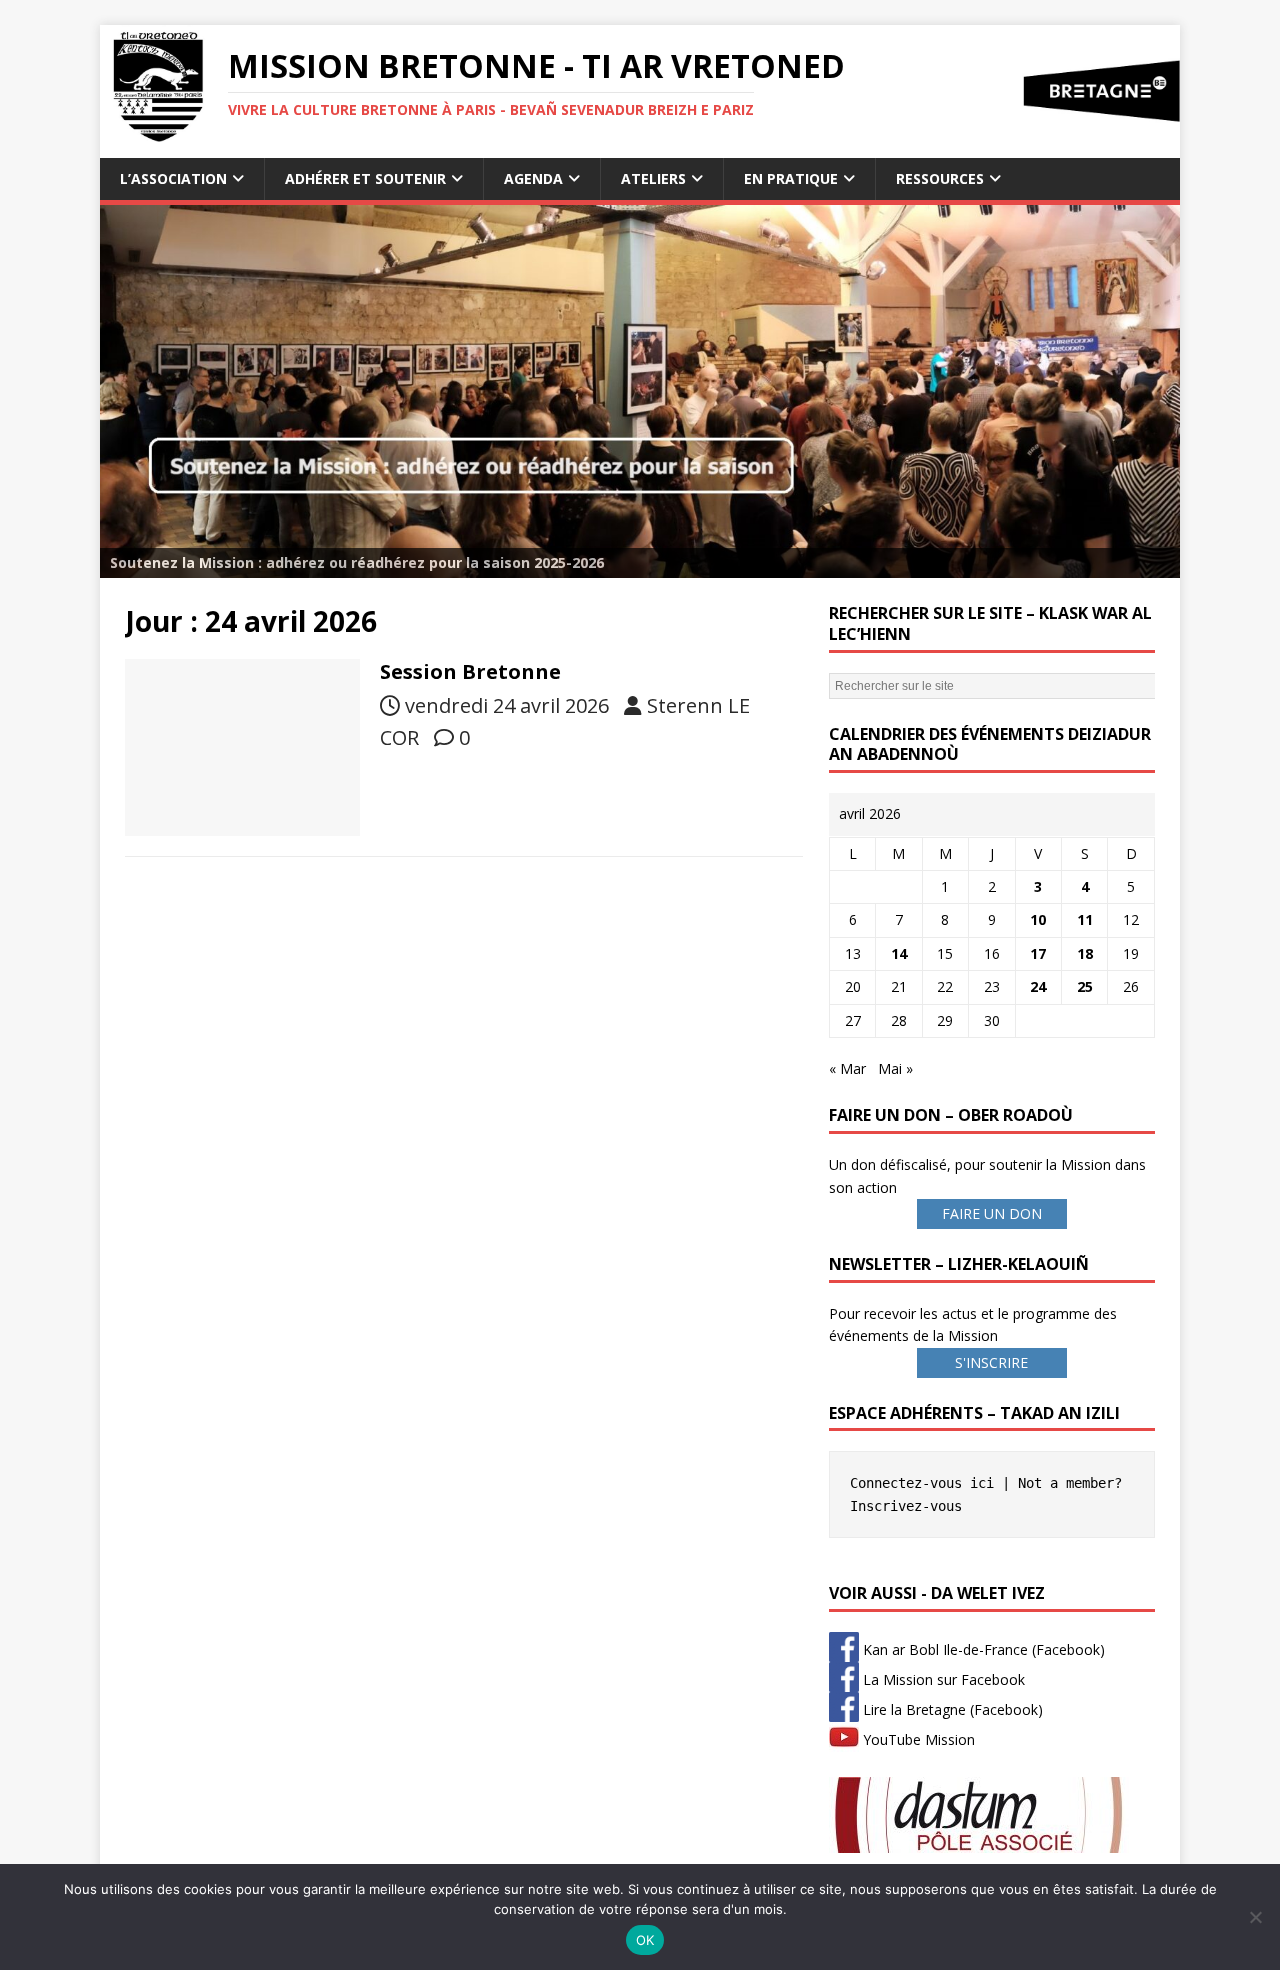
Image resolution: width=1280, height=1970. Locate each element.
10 (1038, 919)
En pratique (791, 178)
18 (1085, 953)
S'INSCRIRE (991, 1362)
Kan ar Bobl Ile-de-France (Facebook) (982, 1649)
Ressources (940, 178)
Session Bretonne (470, 671)
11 (1085, 919)
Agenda (533, 178)
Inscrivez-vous (906, 1506)
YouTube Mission (917, 1739)
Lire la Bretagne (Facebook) (951, 1709)
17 (1038, 953)
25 (1085, 986)
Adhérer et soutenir (365, 178)
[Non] (1255, 1917)
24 (1038, 986)
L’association (173, 178)
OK (645, 1940)
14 (899, 953)
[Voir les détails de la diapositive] (640, 391)
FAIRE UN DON (992, 1213)
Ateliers (653, 178)
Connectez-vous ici (922, 1483)
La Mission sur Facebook (942, 1679)
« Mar (847, 1068)
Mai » (895, 1068)
